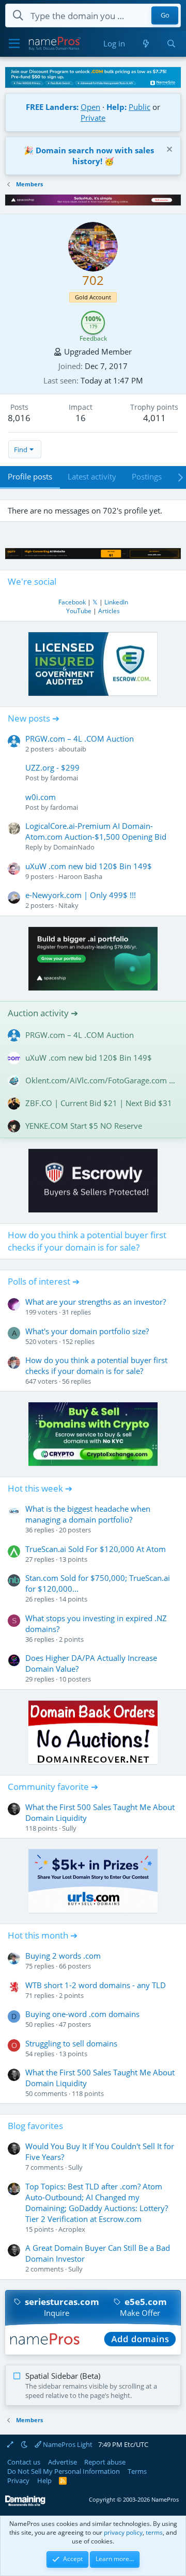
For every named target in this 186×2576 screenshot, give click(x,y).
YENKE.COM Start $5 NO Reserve (84, 1126)
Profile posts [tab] (30, 476)
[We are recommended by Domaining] (25, 2504)
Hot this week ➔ (40, 1488)
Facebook (72, 602)
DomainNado (74, 847)
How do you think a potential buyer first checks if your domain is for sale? (87, 1241)
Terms (137, 2471)
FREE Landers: (52, 107)
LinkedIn (116, 602)
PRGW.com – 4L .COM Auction (80, 739)
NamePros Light (67, 2444)
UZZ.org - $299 (52, 767)
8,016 (19, 418)
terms (154, 2532)
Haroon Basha (80, 876)
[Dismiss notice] (168, 150)
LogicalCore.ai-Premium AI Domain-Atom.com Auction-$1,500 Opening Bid (96, 831)
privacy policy (123, 2532)
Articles (109, 611)
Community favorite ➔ (53, 1787)
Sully (69, 1828)
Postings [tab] (147, 476)
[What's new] (145, 44)
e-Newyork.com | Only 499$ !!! (81, 895)
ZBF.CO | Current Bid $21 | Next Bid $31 (99, 1103)
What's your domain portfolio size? (87, 1331)
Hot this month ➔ (43, 1935)
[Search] (171, 44)
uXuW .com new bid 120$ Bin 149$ (89, 866)
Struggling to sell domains (71, 2043)
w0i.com (41, 797)
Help (44, 2481)
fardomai (64, 778)
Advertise (63, 2462)
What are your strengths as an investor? (96, 1302)
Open (90, 107)
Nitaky (68, 905)
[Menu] (14, 44)
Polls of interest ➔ (44, 1281)
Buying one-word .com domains (82, 2014)
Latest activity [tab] (92, 476)
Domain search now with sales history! (95, 156)
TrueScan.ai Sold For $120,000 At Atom (96, 1549)
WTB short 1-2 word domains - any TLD (96, 1985)
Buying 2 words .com (63, 1956)
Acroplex (72, 2229)
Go (165, 15)
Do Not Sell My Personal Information (64, 2471)
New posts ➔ (34, 718)
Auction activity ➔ (43, 1013)
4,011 (154, 418)
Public (139, 107)
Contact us (24, 2462)
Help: (117, 107)
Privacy (18, 2481)
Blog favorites (35, 2126)
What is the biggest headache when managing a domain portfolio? (88, 1514)
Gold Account (93, 297)
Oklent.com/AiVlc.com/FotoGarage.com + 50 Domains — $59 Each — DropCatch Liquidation (102, 1080)
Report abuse (105, 2462)
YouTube (79, 611)
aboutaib (72, 749)
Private (93, 118)
